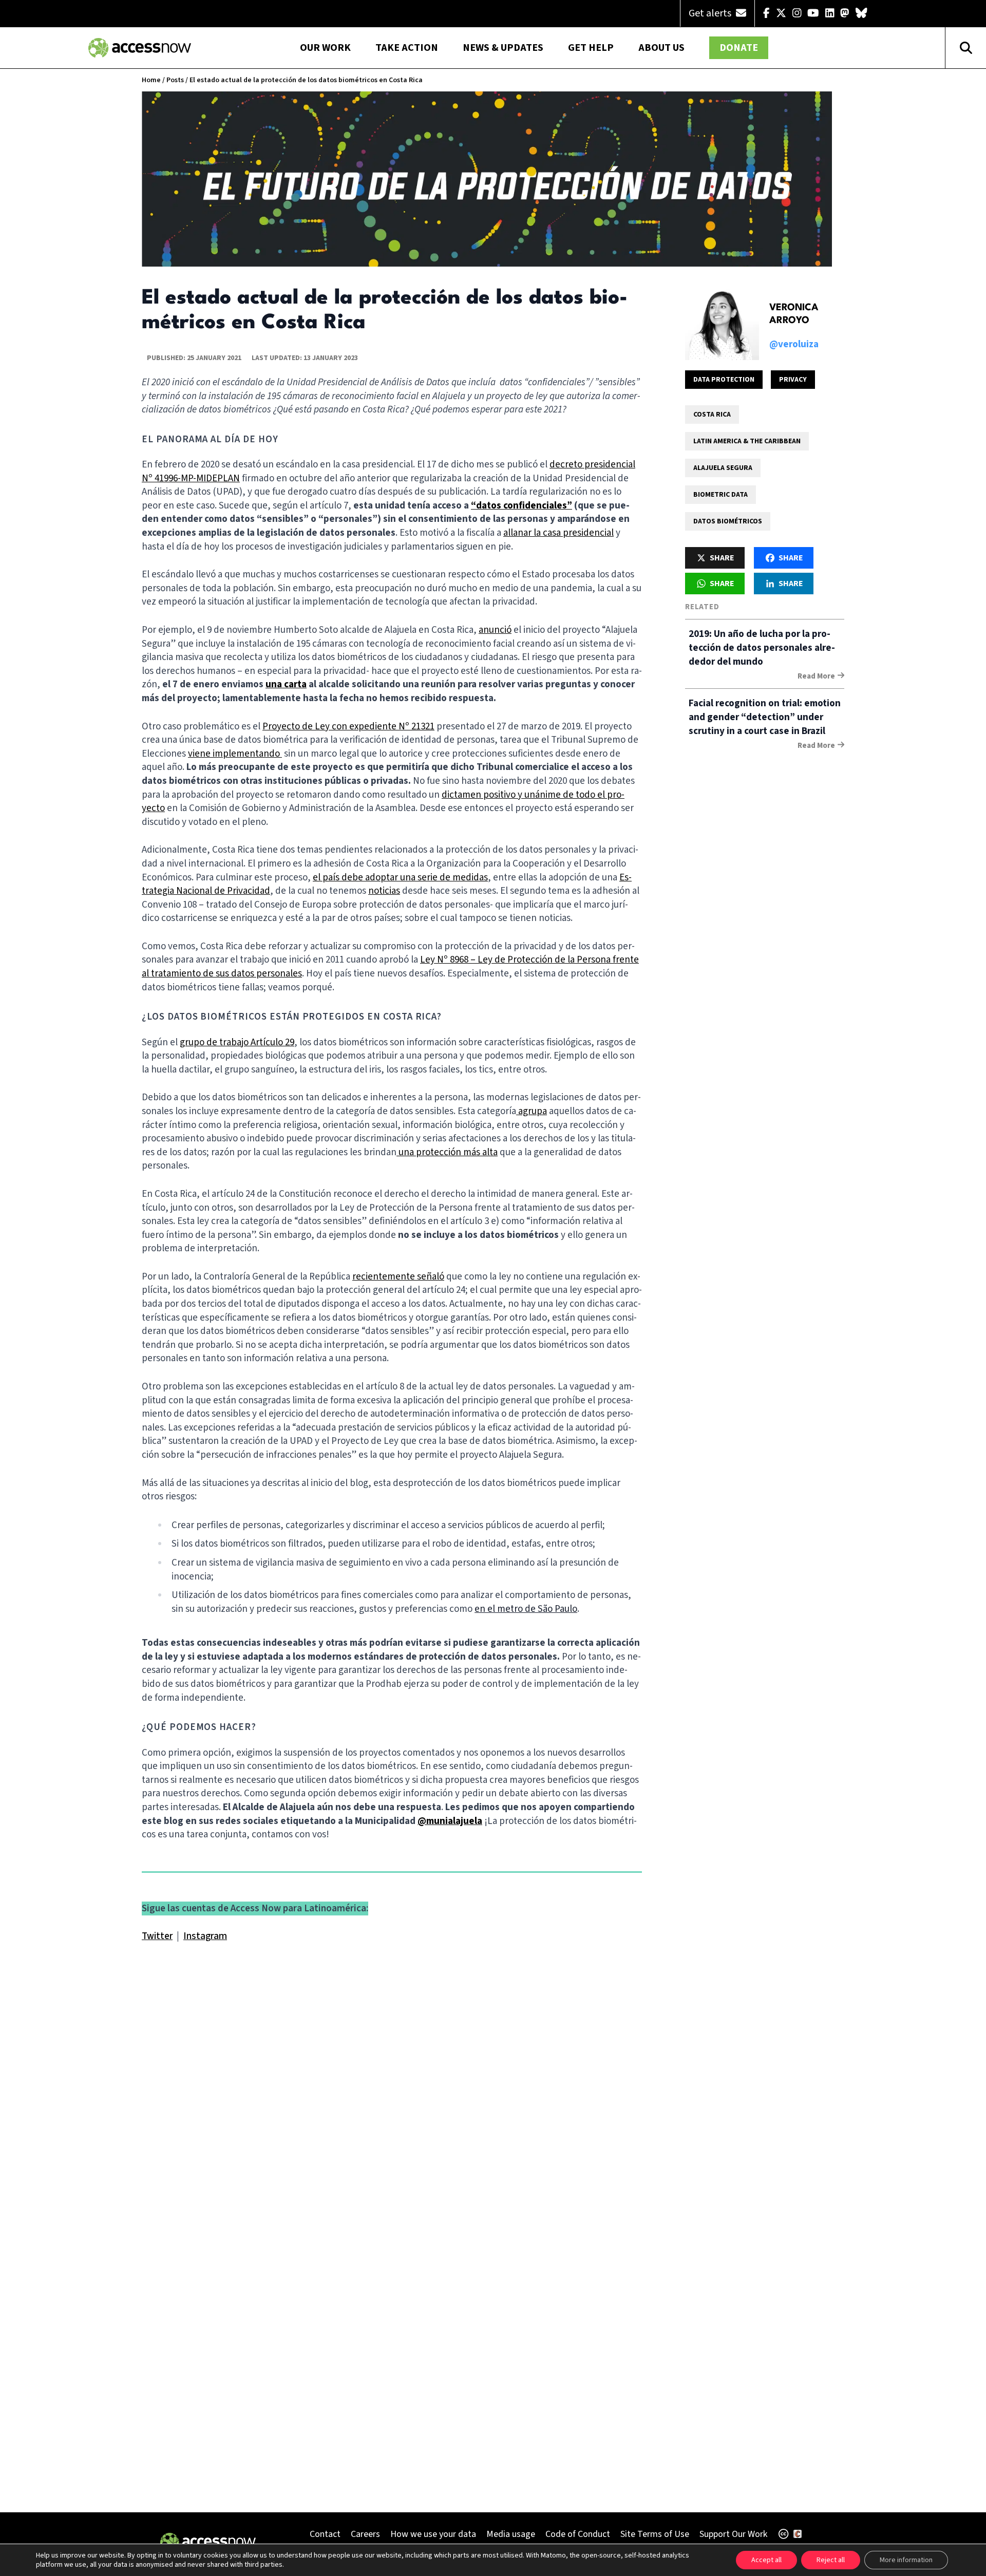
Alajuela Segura (723, 468)
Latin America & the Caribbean (747, 441)
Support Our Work (733, 2534)
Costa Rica (712, 415)
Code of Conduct (578, 2534)
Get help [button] (591, 48)
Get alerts (711, 13)
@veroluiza (794, 344)
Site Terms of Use (655, 2534)
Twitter (157, 1936)
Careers (365, 2534)
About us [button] (661, 48)
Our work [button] (325, 48)
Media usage (511, 2534)
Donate (739, 48)
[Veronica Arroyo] (722, 323)
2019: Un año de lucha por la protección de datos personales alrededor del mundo (762, 648)
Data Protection (724, 380)
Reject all (831, 2560)
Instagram (205, 1936)
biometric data (720, 495)
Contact (325, 2534)
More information (906, 2560)
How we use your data (433, 2534)
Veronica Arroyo (794, 314)
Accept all (766, 2560)
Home (151, 80)
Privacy (793, 380)
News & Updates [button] (503, 48)
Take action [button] (407, 48)
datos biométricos (728, 521)
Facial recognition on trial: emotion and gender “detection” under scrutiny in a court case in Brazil (765, 717)
